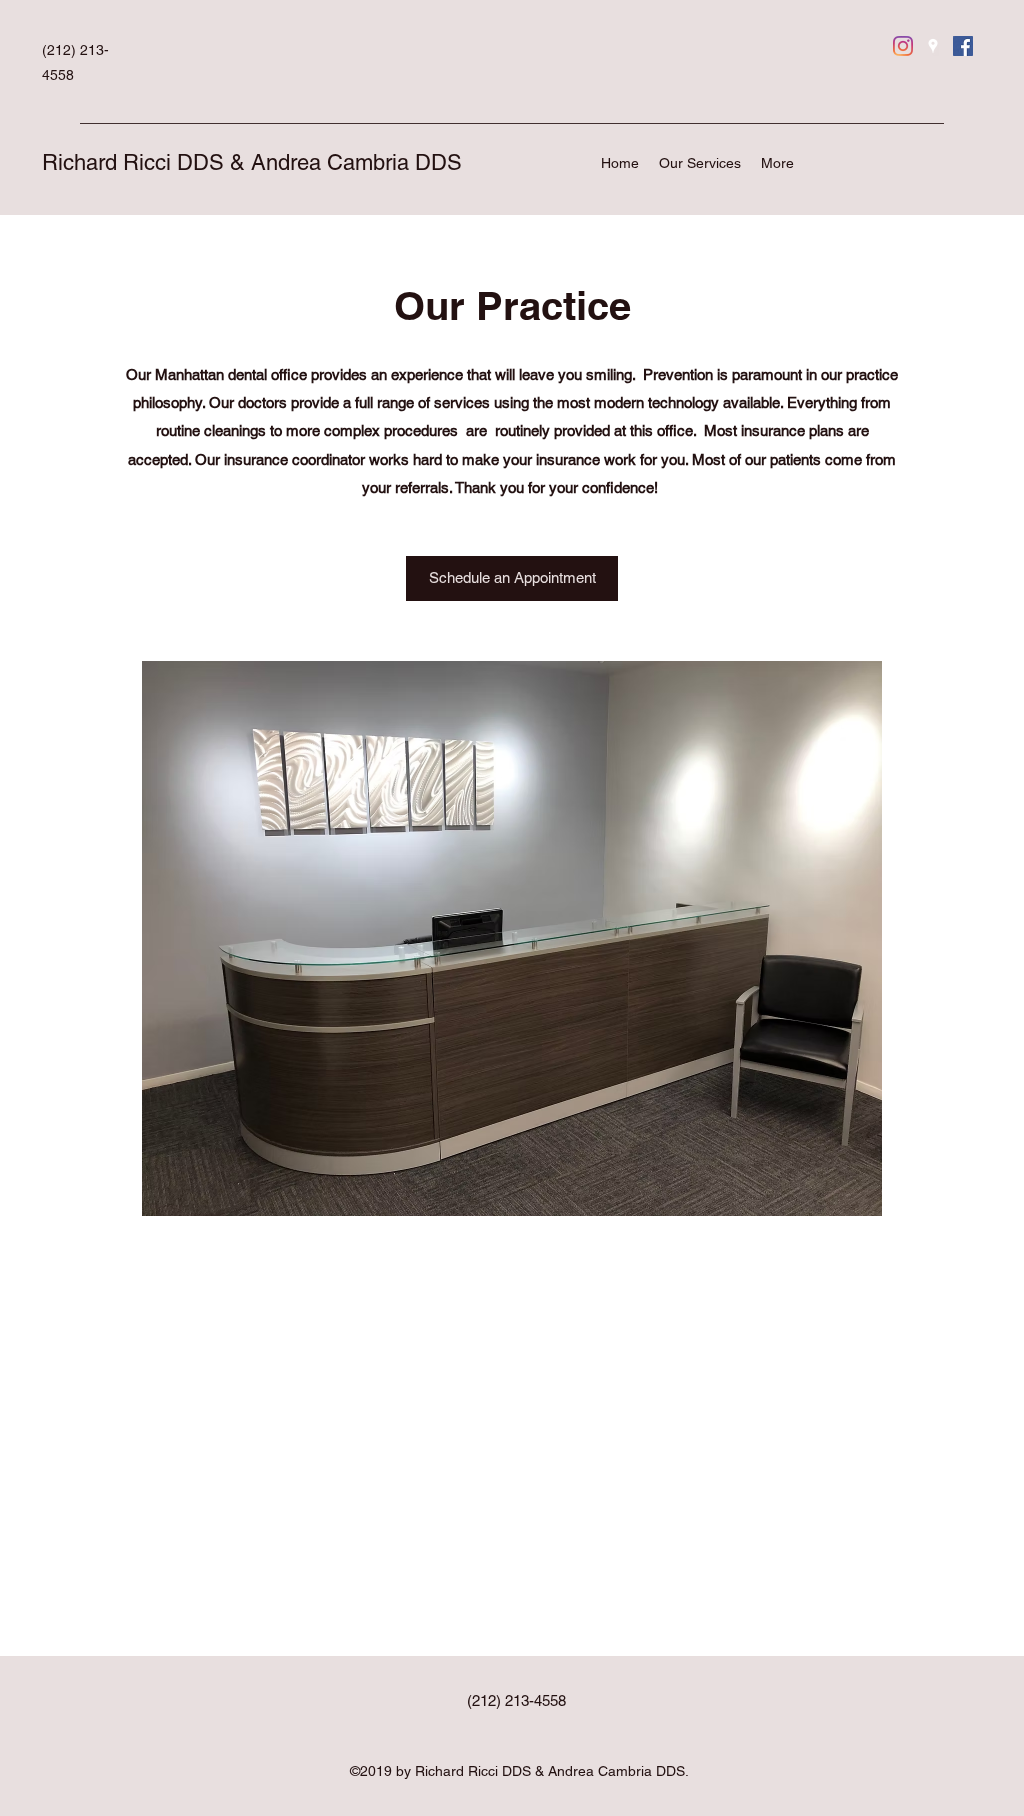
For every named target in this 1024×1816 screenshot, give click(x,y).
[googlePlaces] (933, 46)
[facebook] (963, 46)
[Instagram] (903, 46)
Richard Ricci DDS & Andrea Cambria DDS (252, 162)
